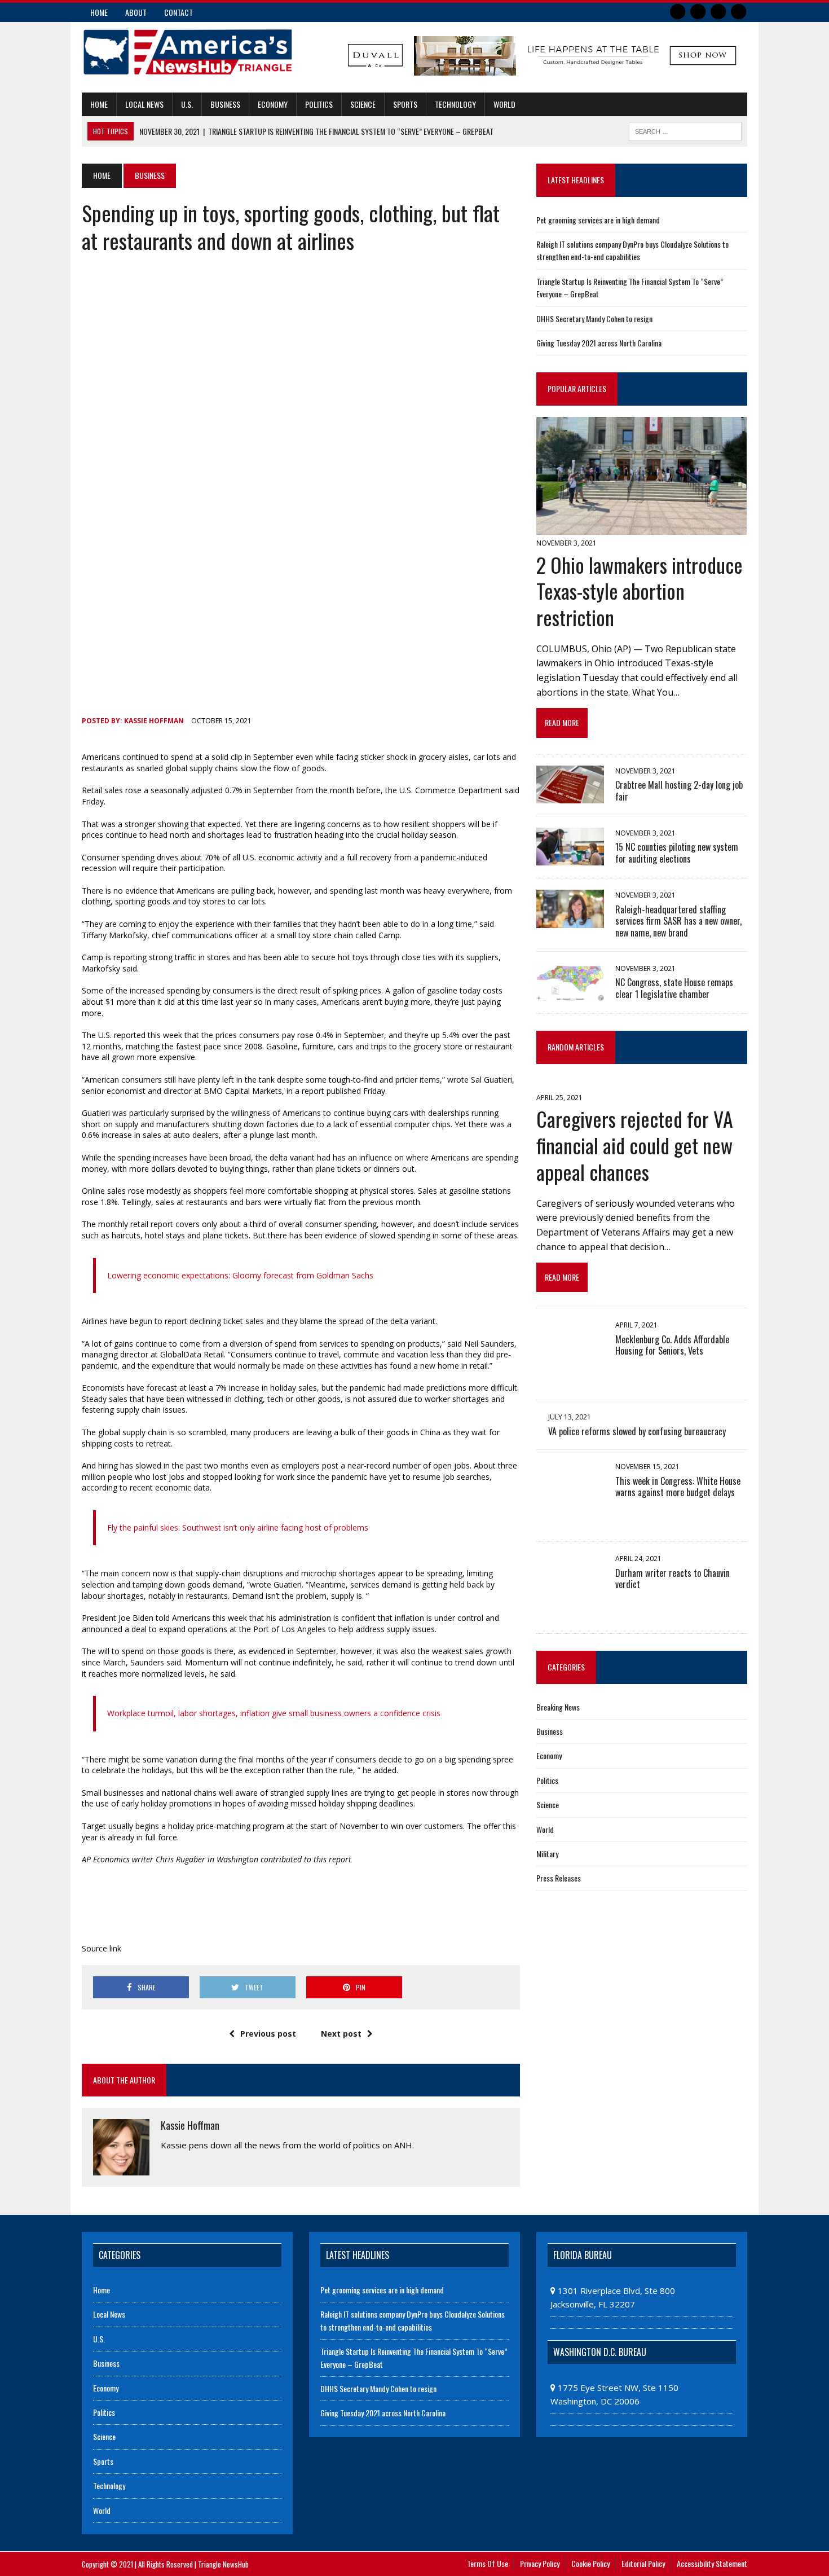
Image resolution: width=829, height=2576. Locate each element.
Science (363, 104)
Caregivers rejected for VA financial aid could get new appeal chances (635, 1145)
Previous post (268, 2034)
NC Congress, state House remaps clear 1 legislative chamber (674, 988)
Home (99, 12)
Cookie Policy (590, 2563)
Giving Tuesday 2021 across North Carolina (599, 343)
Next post (341, 2034)
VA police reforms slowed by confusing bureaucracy (637, 1431)
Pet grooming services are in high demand (598, 220)
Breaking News (558, 1707)
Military (547, 1854)
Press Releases (559, 1878)
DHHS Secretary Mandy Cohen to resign (594, 318)
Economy (273, 104)
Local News (144, 104)
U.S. (187, 104)
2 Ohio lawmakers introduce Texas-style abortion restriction (640, 591)
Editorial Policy (643, 2563)
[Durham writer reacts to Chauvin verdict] (570, 1614)
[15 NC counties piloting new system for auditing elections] (570, 858)
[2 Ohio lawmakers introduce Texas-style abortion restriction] (641, 527)
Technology (455, 104)
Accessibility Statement (712, 2563)
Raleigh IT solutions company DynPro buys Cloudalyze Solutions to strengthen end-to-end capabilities (632, 250)
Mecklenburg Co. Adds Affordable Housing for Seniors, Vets (672, 1345)
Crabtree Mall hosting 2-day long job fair (679, 791)
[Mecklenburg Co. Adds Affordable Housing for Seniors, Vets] (570, 1380)
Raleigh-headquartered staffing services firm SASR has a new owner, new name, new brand (678, 921)
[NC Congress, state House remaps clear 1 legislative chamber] (570, 994)
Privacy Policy (540, 2563)
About (136, 12)
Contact (178, 12)
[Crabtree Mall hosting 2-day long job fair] (570, 795)
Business (225, 104)
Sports (405, 104)
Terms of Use (488, 2563)
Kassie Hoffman (154, 721)
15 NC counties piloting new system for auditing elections (677, 853)
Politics (319, 104)
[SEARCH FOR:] (685, 130)
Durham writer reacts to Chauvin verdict (673, 1579)
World (504, 104)
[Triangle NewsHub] (187, 52)
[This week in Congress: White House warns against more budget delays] (570, 1522)
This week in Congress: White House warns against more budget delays (678, 1487)
